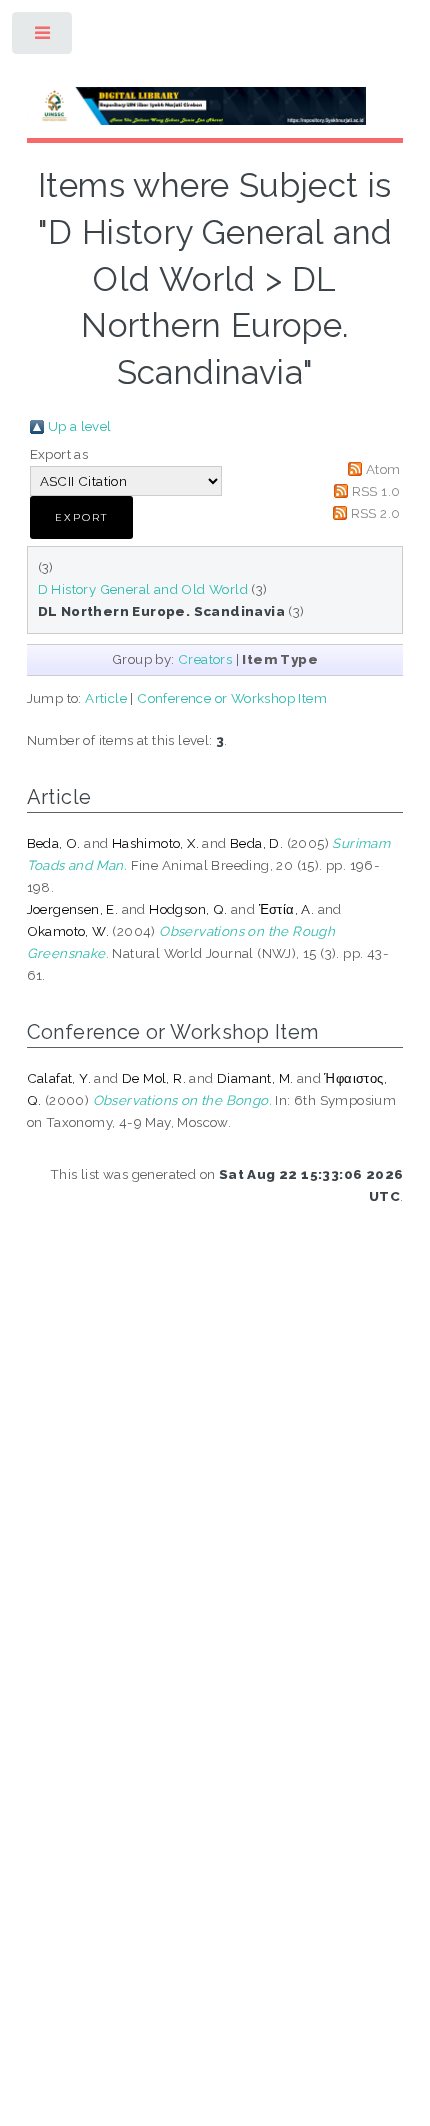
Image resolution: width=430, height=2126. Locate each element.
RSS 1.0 (376, 491)
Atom (383, 469)
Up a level (80, 426)
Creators (205, 659)
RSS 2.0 (376, 513)
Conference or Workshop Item (232, 698)
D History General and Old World (143, 589)
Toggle (43, 37)
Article (106, 698)
